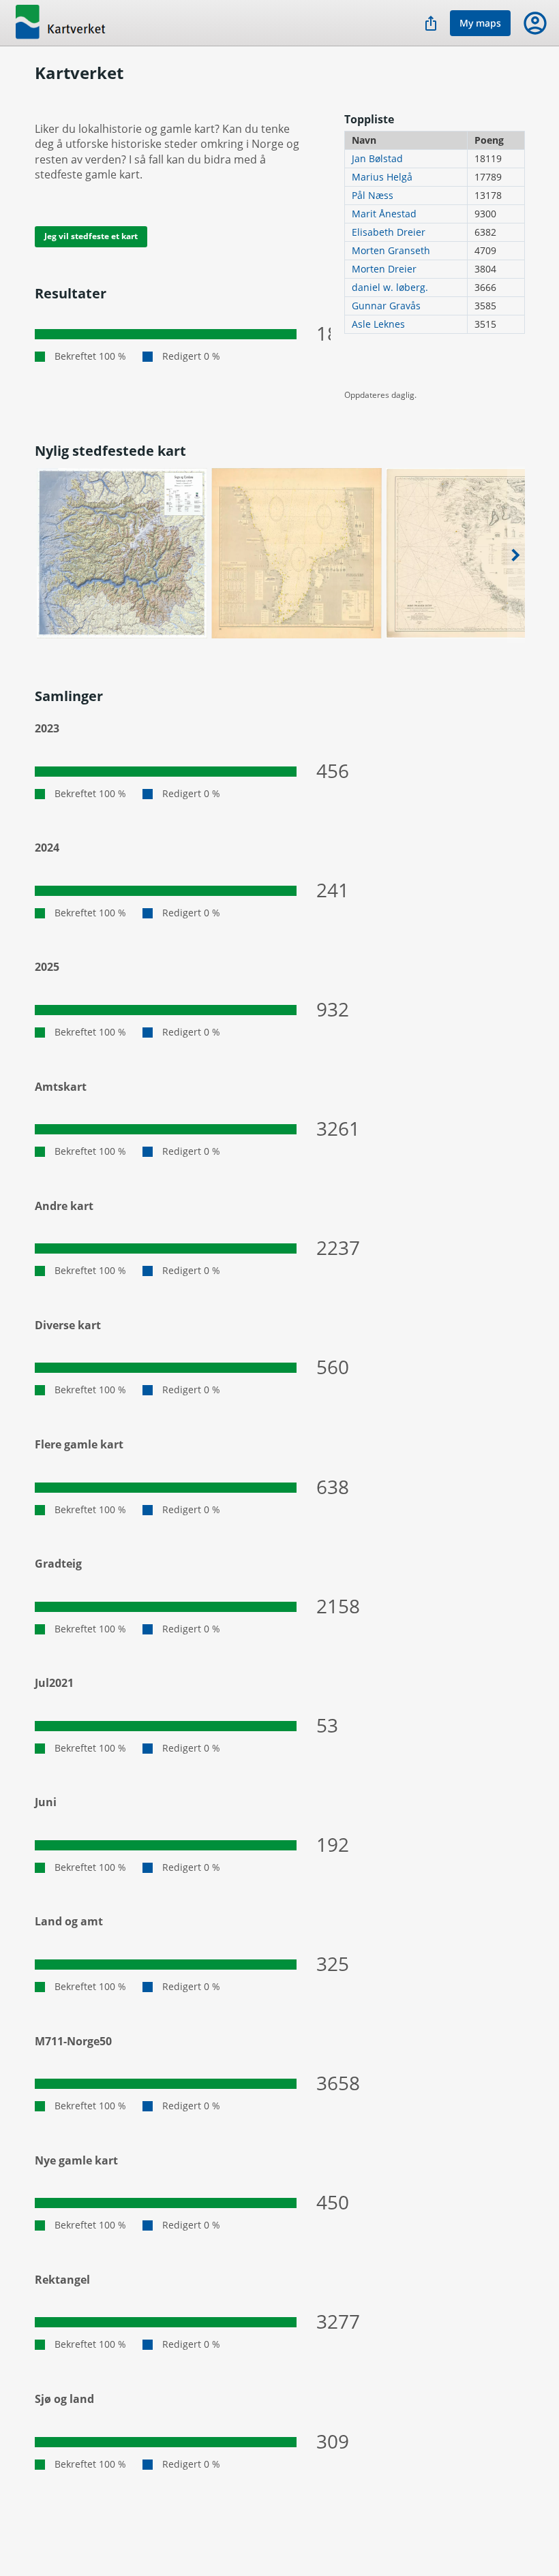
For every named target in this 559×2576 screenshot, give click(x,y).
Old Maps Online (75, 23)
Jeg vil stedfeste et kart (91, 236)
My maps (480, 23)
